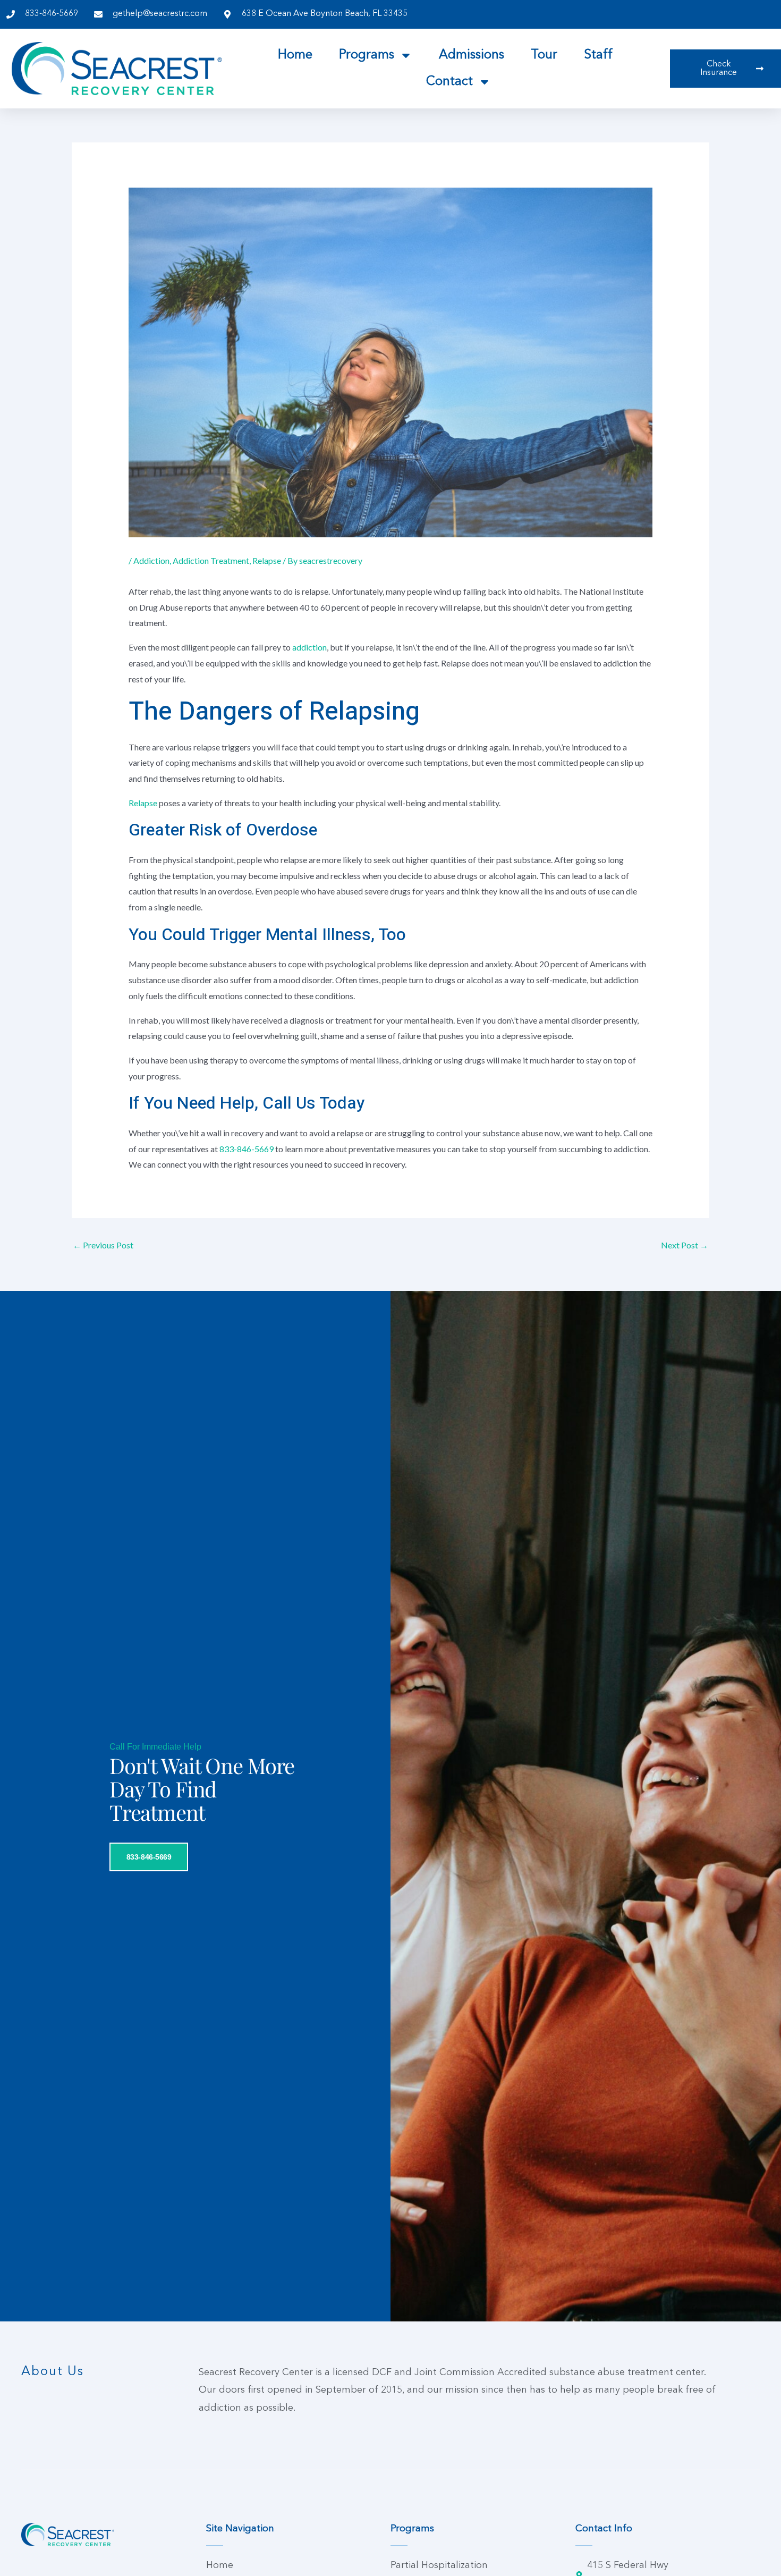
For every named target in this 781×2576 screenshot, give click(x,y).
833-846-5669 (247, 1149)
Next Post (685, 1245)
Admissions (472, 55)
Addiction (151, 560)
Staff (598, 55)
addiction (309, 647)
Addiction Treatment (211, 560)
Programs (367, 55)
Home (295, 55)
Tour (544, 55)
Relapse (267, 560)
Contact (449, 82)
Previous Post (103, 1245)
